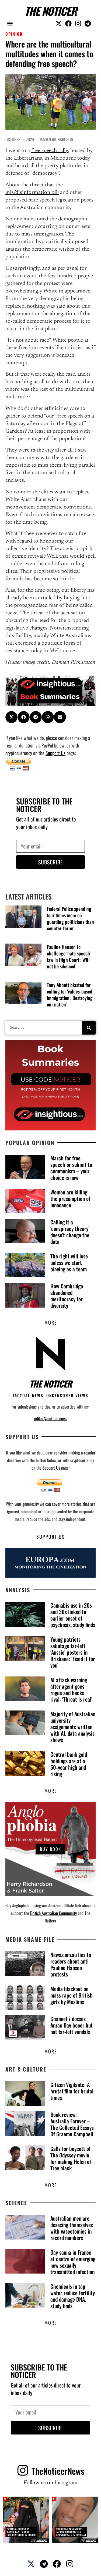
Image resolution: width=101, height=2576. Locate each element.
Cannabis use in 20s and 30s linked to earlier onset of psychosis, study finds (73, 1615)
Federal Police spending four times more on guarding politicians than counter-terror (70, 918)
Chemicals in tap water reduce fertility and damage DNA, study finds (73, 2296)
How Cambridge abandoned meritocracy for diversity (67, 1296)
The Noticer (51, 11)
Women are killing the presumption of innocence (70, 1198)
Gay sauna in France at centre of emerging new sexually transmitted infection (73, 2262)
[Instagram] (78, 23)
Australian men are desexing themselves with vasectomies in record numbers (72, 2228)
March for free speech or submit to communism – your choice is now (71, 1168)
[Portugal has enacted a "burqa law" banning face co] (26, 2520)
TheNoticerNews (58, 2471)
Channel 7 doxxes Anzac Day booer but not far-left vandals (72, 2025)
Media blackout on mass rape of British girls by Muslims (72, 1995)
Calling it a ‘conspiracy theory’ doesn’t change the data (70, 1232)
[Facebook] (68, 23)
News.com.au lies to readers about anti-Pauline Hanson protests (71, 1964)
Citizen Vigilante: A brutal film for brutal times (72, 2091)
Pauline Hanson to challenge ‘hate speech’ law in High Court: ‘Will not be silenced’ (69, 957)
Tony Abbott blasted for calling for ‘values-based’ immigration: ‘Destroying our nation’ (70, 995)
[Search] (89, 1028)
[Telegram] (88, 23)
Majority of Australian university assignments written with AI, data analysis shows (73, 1727)
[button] (10, 23)
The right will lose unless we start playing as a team (69, 1262)
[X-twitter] (59, 23)
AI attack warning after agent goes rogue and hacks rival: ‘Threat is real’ (71, 1689)
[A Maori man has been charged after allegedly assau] (75, 2520)
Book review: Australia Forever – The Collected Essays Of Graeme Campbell (72, 2124)
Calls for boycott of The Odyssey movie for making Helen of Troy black (71, 2158)
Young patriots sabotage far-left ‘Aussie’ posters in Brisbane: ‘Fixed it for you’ (73, 1652)
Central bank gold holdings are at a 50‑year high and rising (69, 1764)
